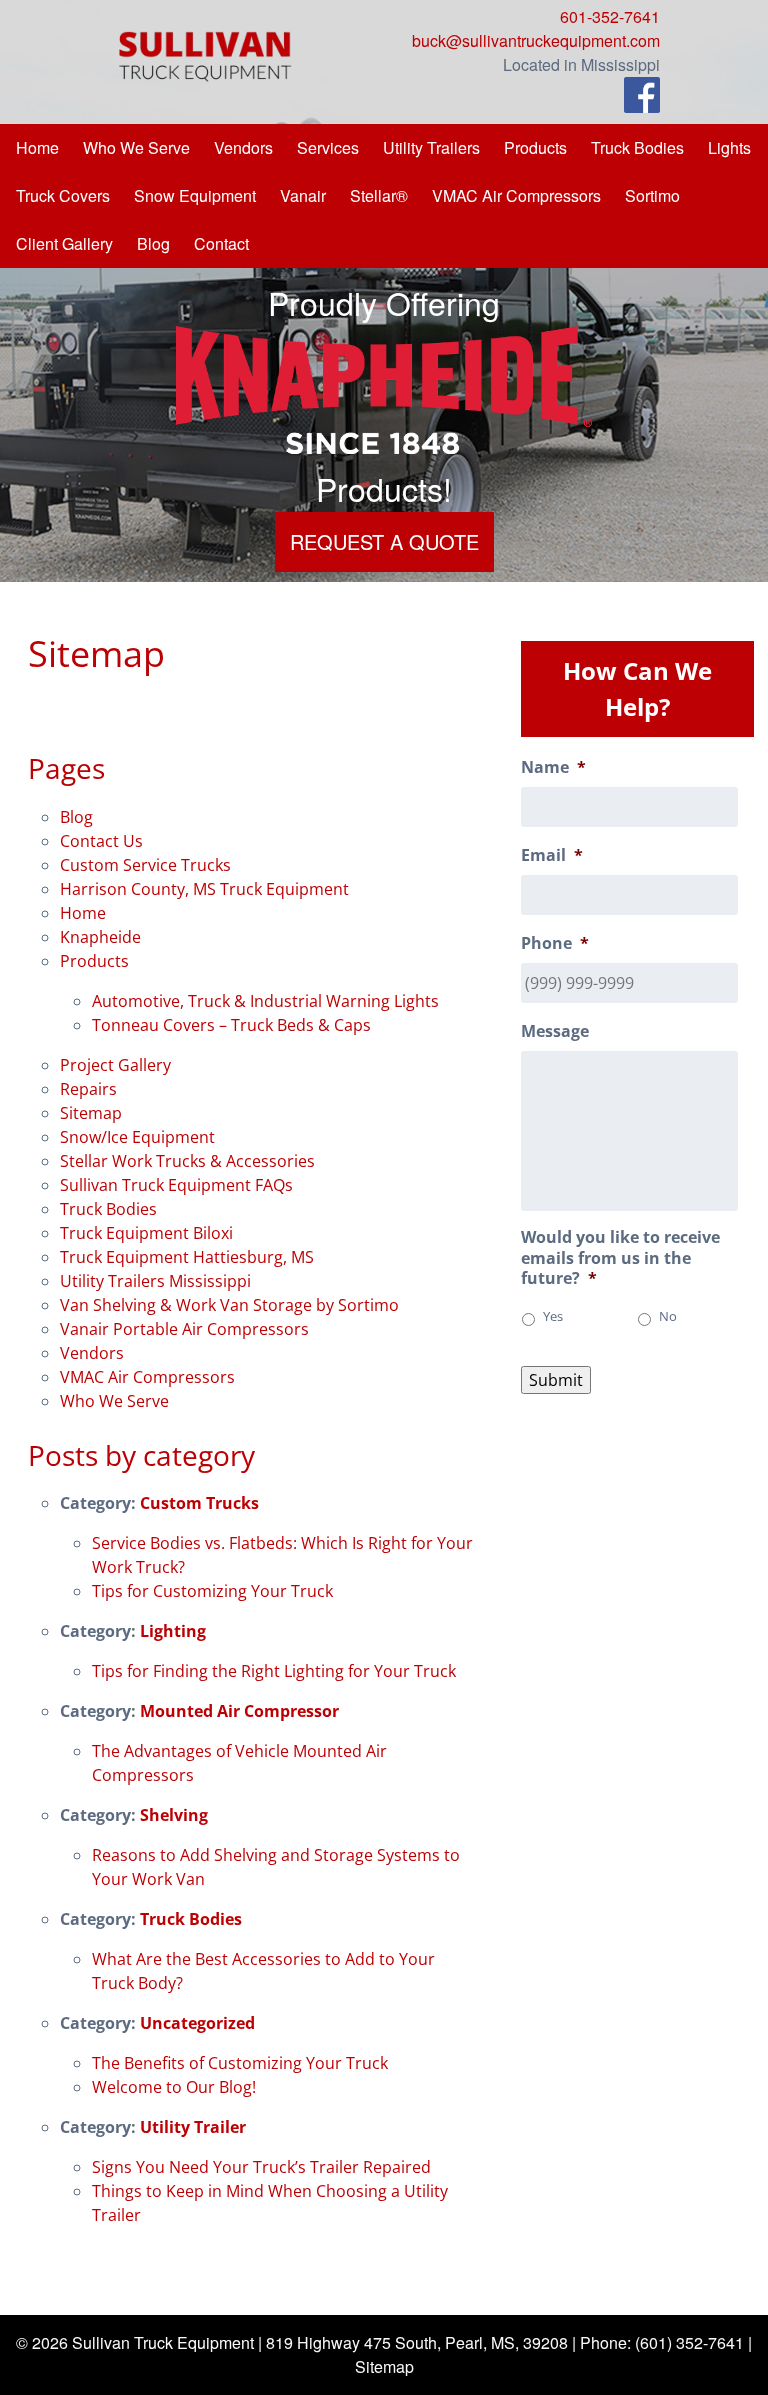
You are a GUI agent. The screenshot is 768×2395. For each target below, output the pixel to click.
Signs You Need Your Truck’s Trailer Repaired (261, 2167)
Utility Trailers (431, 147)
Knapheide (100, 937)
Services (328, 147)
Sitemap (91, 1113)
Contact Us (101, 841)
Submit (556, 1380)
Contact (221, 243)
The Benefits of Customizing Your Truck (240, 2063)
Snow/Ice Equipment (137, 1137)
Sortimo (652, 195)
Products (535, 147)
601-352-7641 (610, 16)
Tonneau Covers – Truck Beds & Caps (231, 1025)
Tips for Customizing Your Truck (212, 1591)
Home (37, 147)
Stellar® (379, 195)
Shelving (174, 1815)
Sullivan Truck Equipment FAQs (176, 1185)
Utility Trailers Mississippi (155, 1281)
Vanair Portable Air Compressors (184, 1329)
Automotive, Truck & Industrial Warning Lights (265, 1001)
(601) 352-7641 (689, 2342)
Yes (553, 1316)
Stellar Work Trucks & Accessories (187, 1161)
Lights (729, 147)
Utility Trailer (193, 2127)
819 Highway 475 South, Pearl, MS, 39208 (417, 2342)
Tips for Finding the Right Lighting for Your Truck (274, 1671)
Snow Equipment (195, 195)
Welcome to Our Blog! (174, 2087)
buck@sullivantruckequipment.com (536, 40)
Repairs (88, 1089)
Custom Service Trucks (145, 865)
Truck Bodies (637, 147)
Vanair (303, 195)
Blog (153, 243)
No (668, 1316)
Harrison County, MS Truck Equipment (204, 889)
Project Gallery (115, 1065)
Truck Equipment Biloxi (146, 1233)
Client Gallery (64, 243)
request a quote (384, 541)
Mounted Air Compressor (239, 1711)
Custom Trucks (199, 1503)
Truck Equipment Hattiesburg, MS (187, 1257)
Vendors (243, 147)
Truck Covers (63, 195)
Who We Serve (136, 147)
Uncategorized (197, 2023)
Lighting (173, 1631)
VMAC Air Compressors (516, 195)
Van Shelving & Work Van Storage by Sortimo (229, 1305)
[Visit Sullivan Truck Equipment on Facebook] (642, 98)
